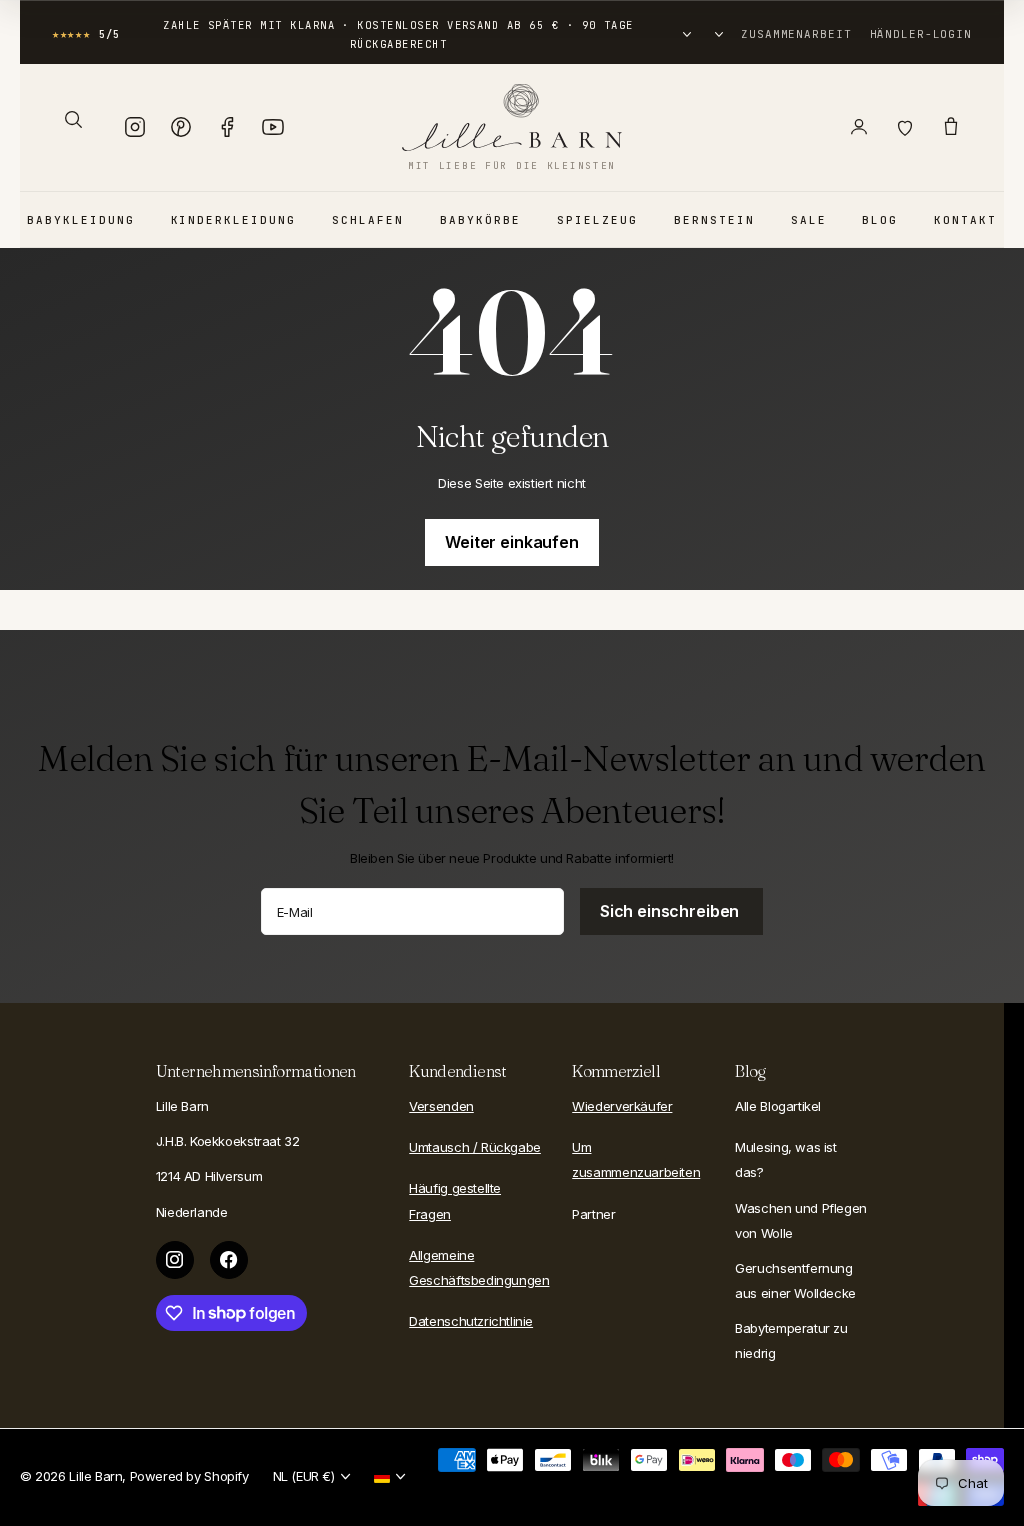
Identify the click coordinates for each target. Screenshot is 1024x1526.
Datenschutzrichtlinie (471, 1321)
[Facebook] (227, 127)
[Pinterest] (181, 127)
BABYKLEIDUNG (81, 220)
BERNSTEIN (714, 220)
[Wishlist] (905, 127)
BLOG (880, 220)
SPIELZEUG (597, 220)
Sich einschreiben (671, 911)
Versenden (441, 1106)
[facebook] (229, 1260)
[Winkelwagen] (951, 127)
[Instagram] (135, 127)
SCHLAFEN (368, 220)
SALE (809, 220)
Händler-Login (921, 34)
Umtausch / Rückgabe (475, 1147)
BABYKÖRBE (480, 220)
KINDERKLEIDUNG (234, 220)
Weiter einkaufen (511, 542)
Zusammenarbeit (796, 34)
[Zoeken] (73, 119)
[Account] (859, 127)
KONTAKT (965, 220)
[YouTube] (273, 127)
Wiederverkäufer (622, 1106)
